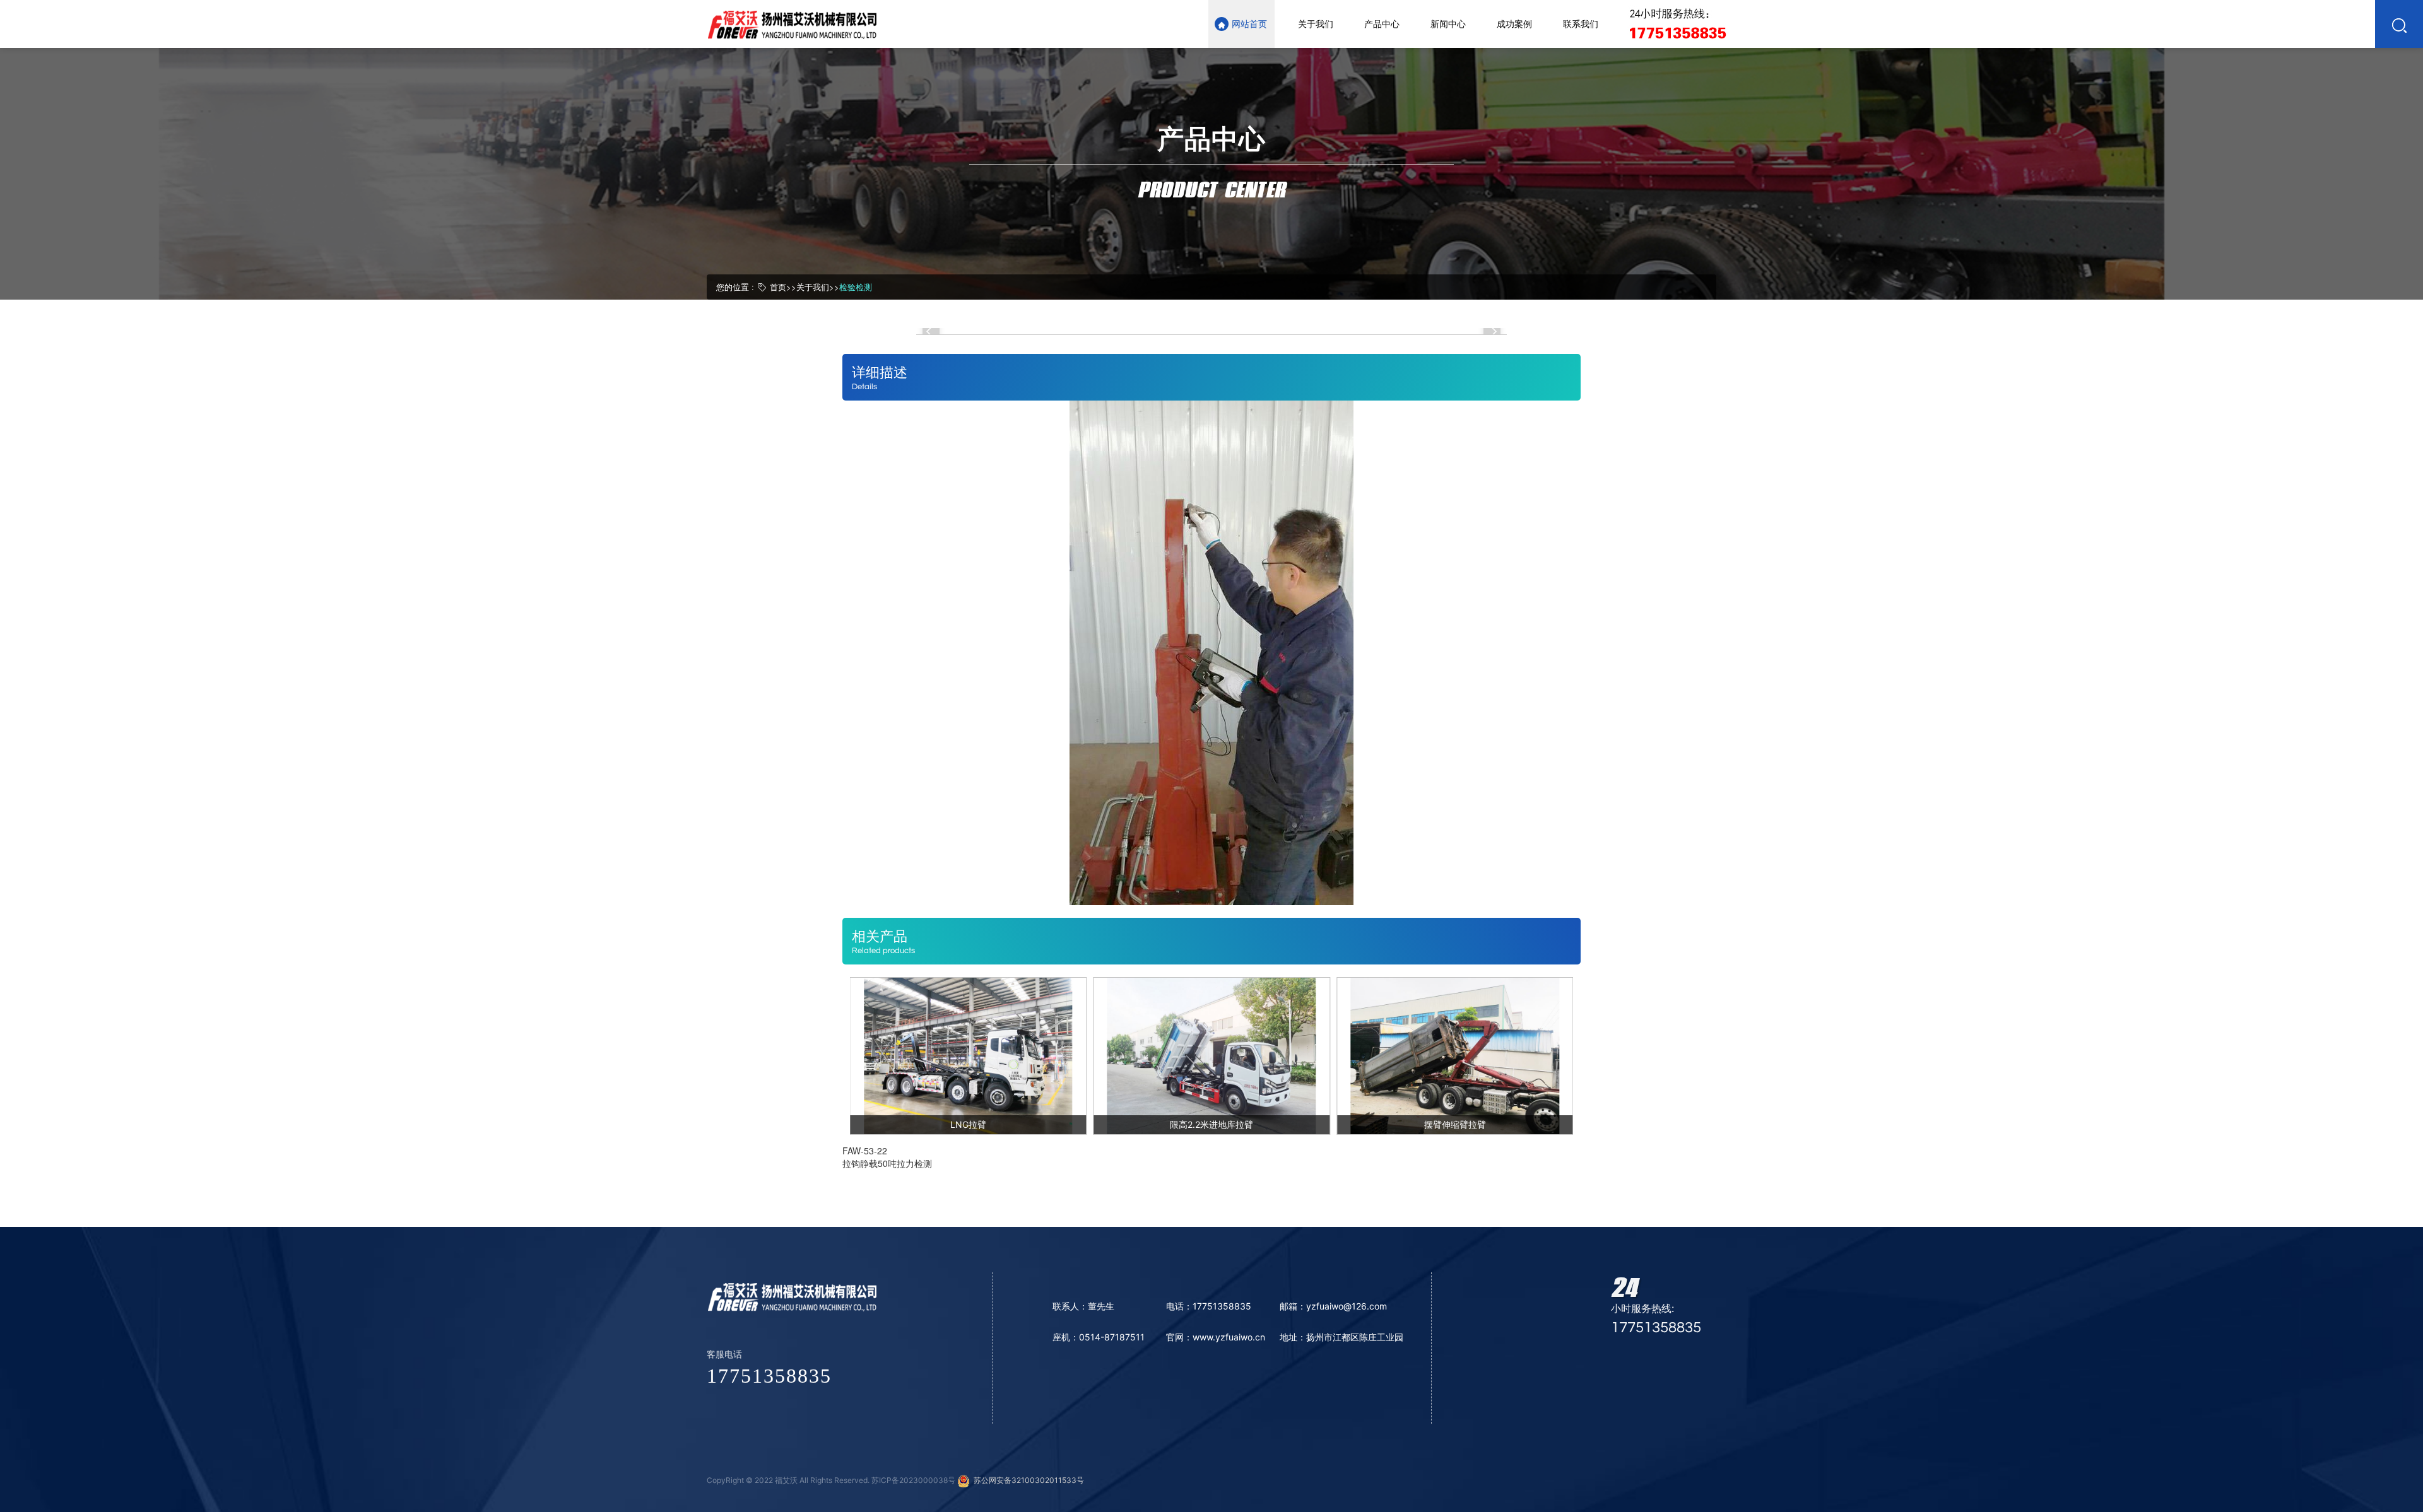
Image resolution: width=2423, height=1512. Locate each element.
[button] (931, 331)
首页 (778, 287)
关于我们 (813, 287)
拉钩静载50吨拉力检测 (887, 1163)
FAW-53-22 (865, 1151)
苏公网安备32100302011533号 (1027, 1480)
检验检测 (856, 287)
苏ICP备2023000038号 (913, 1480)
